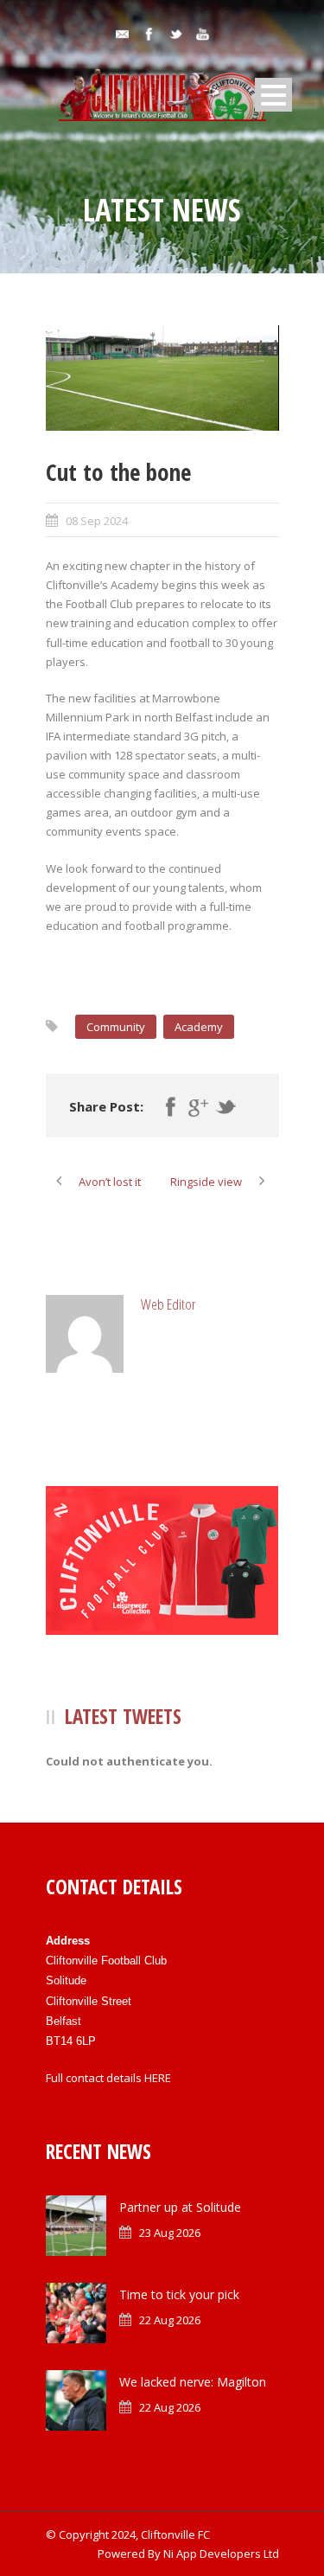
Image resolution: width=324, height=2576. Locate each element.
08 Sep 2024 (97, 521)
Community (116, 1027)
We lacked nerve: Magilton (193, 2382)
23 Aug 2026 (170, 2233)
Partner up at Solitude (180, 2207)
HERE (158, 2078)
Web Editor (168, 1304)
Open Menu (273, 95)
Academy (199, 1027)
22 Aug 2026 (170, 2320)
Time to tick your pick (179, 2294)
